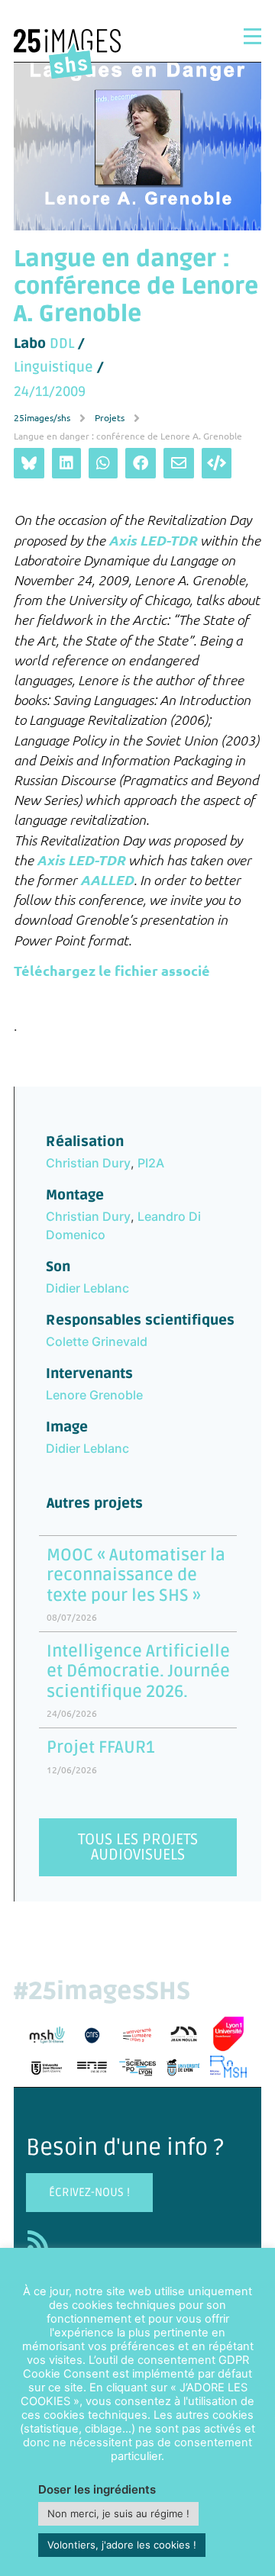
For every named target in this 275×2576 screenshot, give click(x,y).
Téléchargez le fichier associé (112, 970)
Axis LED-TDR (153, 539)
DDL (62, 343)
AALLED (107, 880)
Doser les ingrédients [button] (97, 2489)
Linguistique (53, 367)
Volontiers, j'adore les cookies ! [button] (122, 2545)
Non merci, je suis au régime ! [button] (118, 2513)
